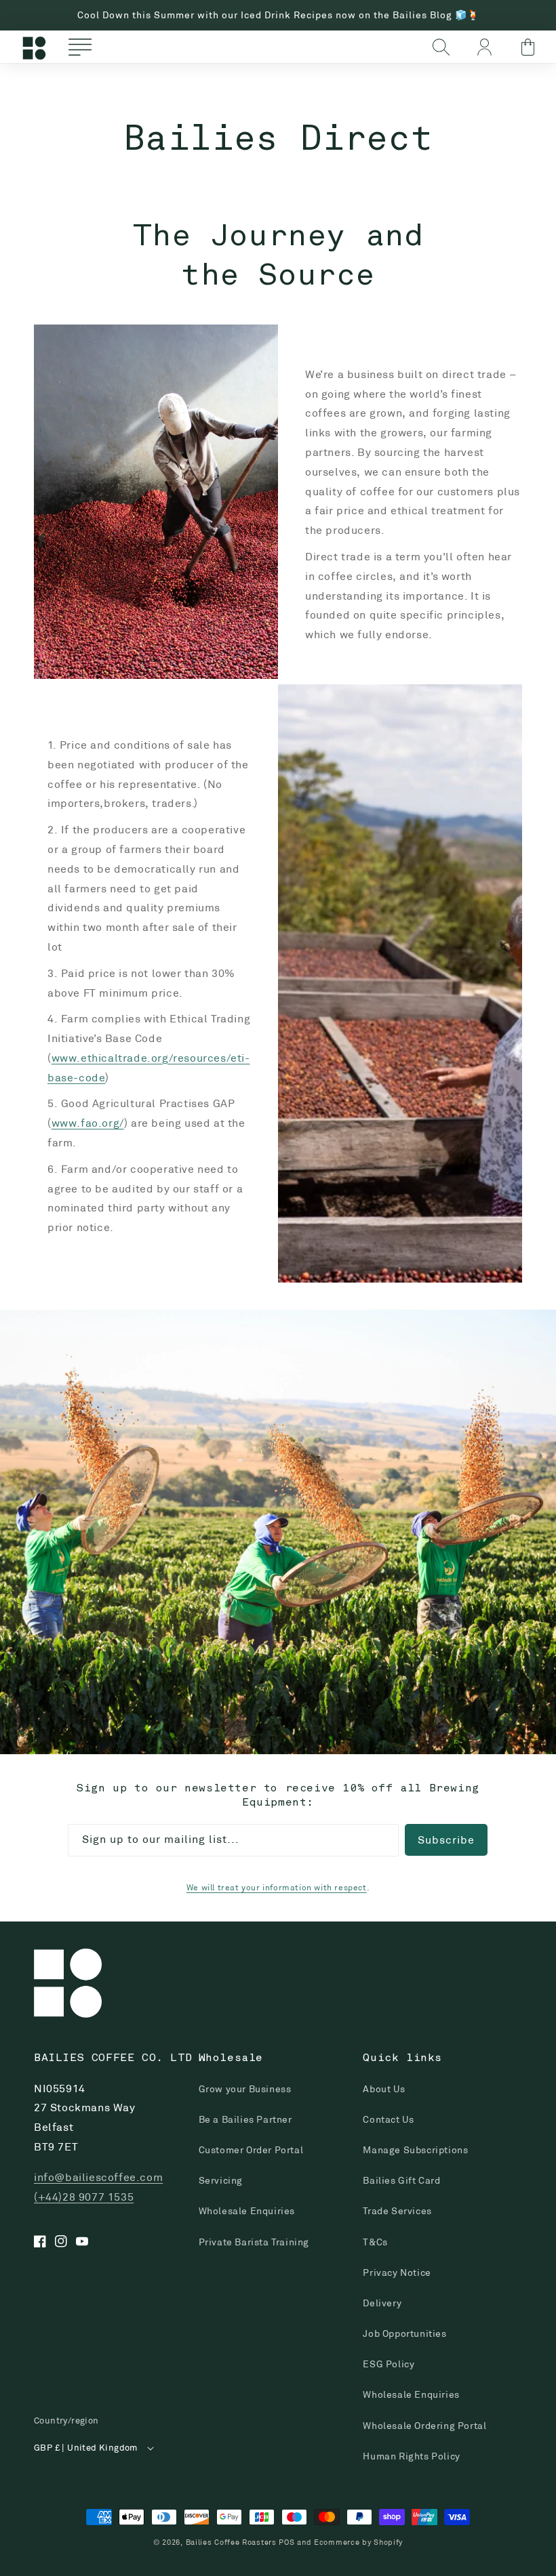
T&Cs (375, 2242)
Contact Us (388, 2119)
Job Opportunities (404, 2333)
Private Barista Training (254, 2242)
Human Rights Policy (411, 2456)
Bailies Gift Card (401, 2180)
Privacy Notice (397, 2272)
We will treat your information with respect (277, 1887)
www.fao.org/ (88, 1123)
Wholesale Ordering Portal (424, 2426)
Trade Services (397, 2211)
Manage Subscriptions (415, 2150)
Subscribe (446, 1840)
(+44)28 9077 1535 (84, 2197)
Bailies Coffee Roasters (231, 2542)
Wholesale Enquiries (247, 2211)
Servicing (221, 2180)
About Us (384, 2089)
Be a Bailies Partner (245, 2119)
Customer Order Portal (251, 2150)
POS (286, 2542)
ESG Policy (389, 2364)
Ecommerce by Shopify (358, 2542)
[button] (80, 47)
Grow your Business (245, 2089)
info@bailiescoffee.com (98, 2177)
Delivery (382, 2303)
